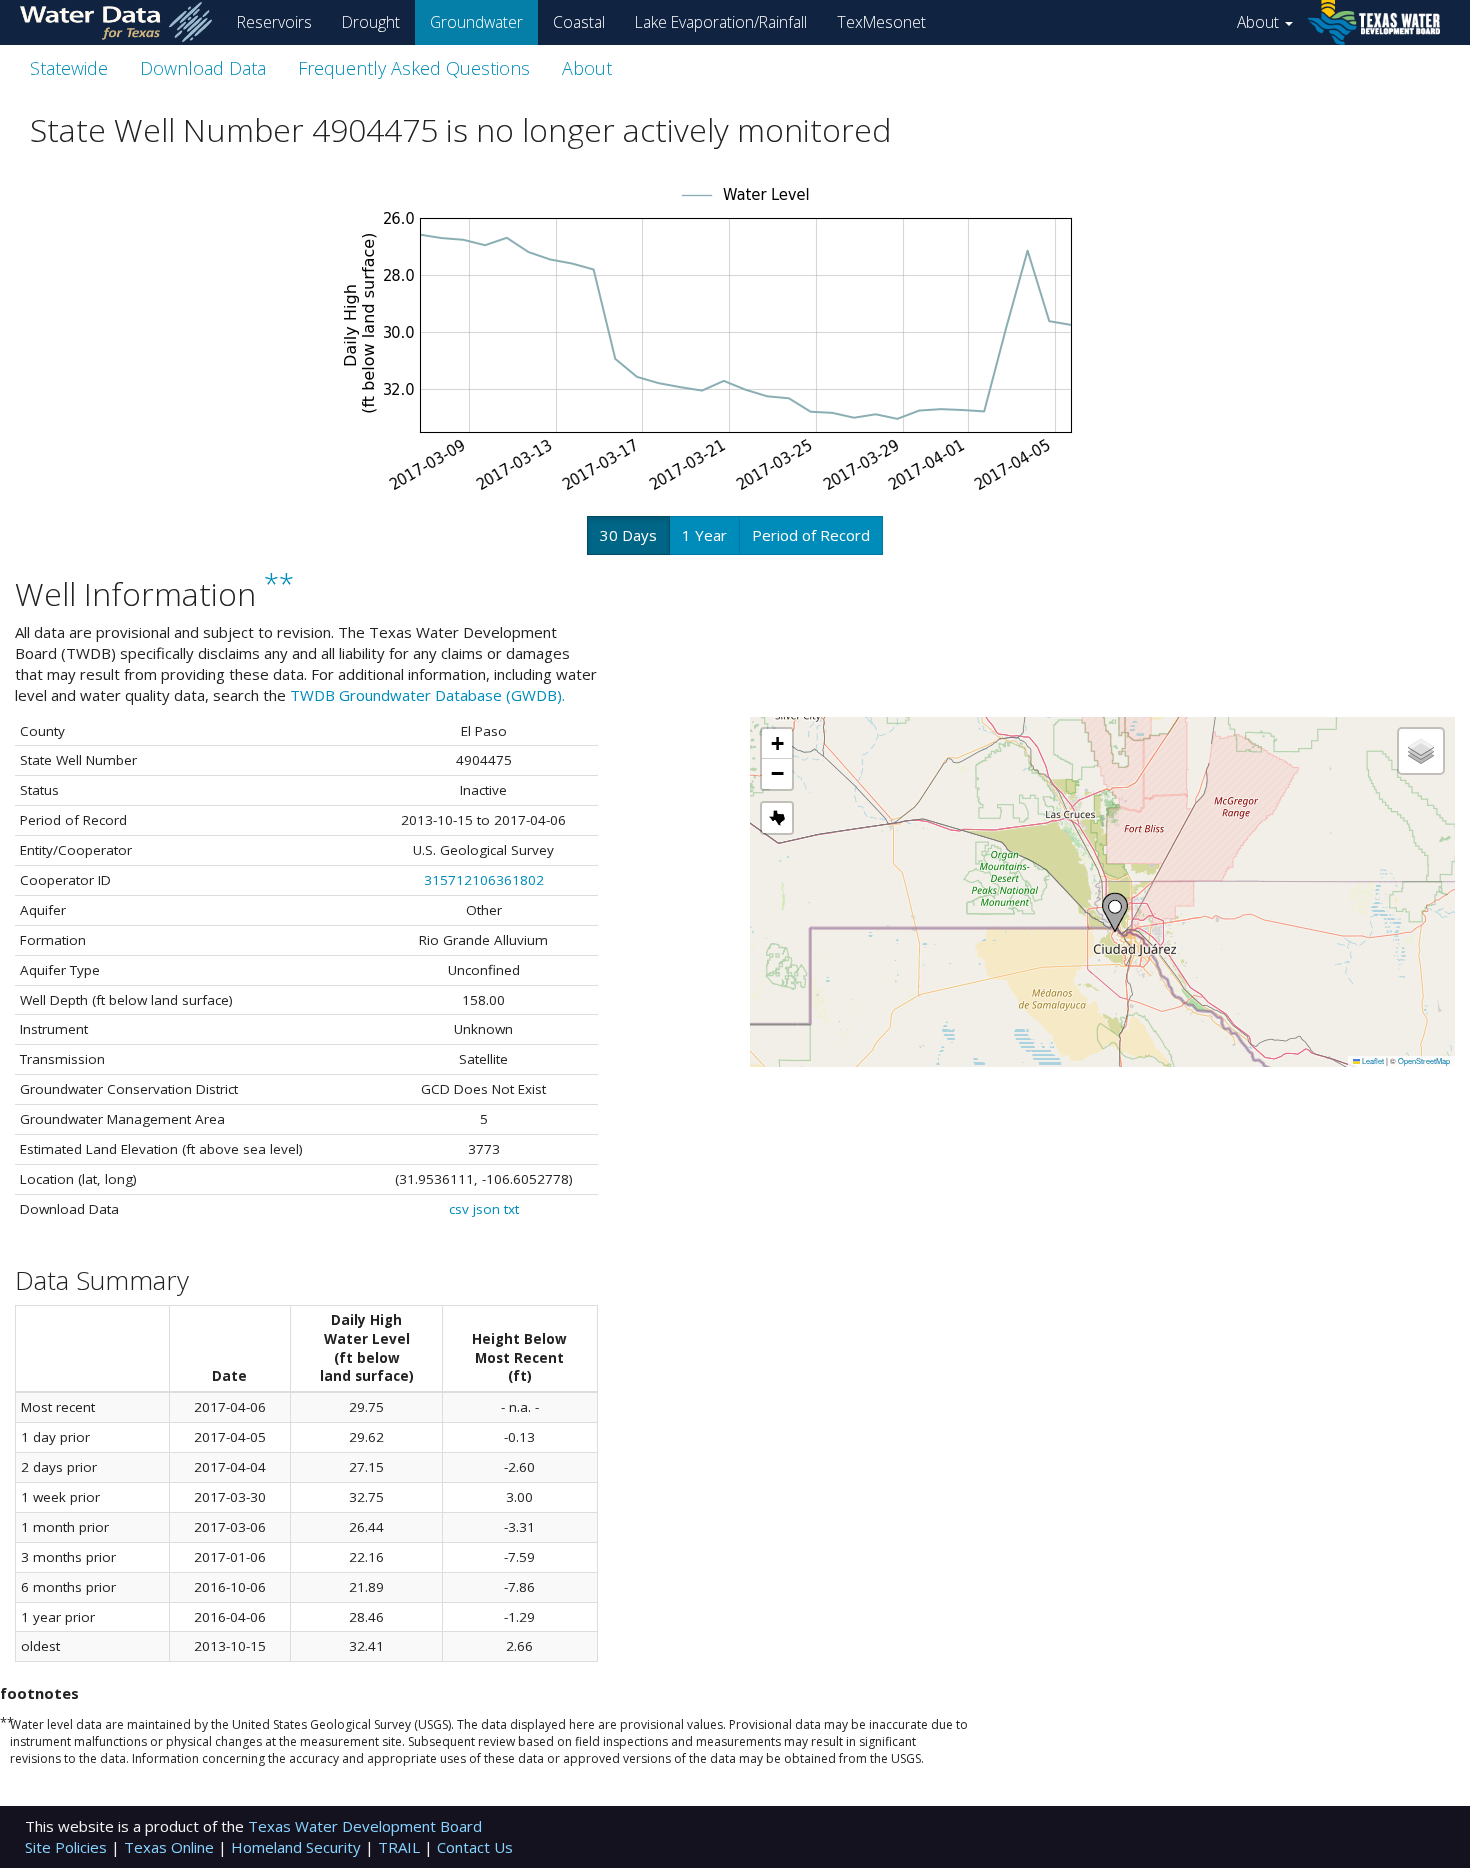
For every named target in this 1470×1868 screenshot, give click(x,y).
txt (511, 1209)
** (279, 584)
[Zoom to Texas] (777, 818)
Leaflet (1372, 1060)
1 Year (704, 535)
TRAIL (401, 1847)
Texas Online (171, 1847)
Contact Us (475, 1847)
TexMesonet (881, 22)
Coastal (579, 22)
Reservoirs (274, 22)
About (1260, 22)
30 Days (628, 535)
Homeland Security (298, 1847)
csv (459, 1209)
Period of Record (811, 535)
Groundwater (476, 22)
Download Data (203, 68)
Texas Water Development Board (365, 1826)
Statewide (69, 68)
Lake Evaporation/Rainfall (721, 22)
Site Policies (68, 1847)
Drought (371, 22)
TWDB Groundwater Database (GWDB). (427, 695)
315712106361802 (484, 880)
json (486, 1209)
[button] (1115, 912)
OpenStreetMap (1424, 1060)
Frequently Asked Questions (414, 68)
